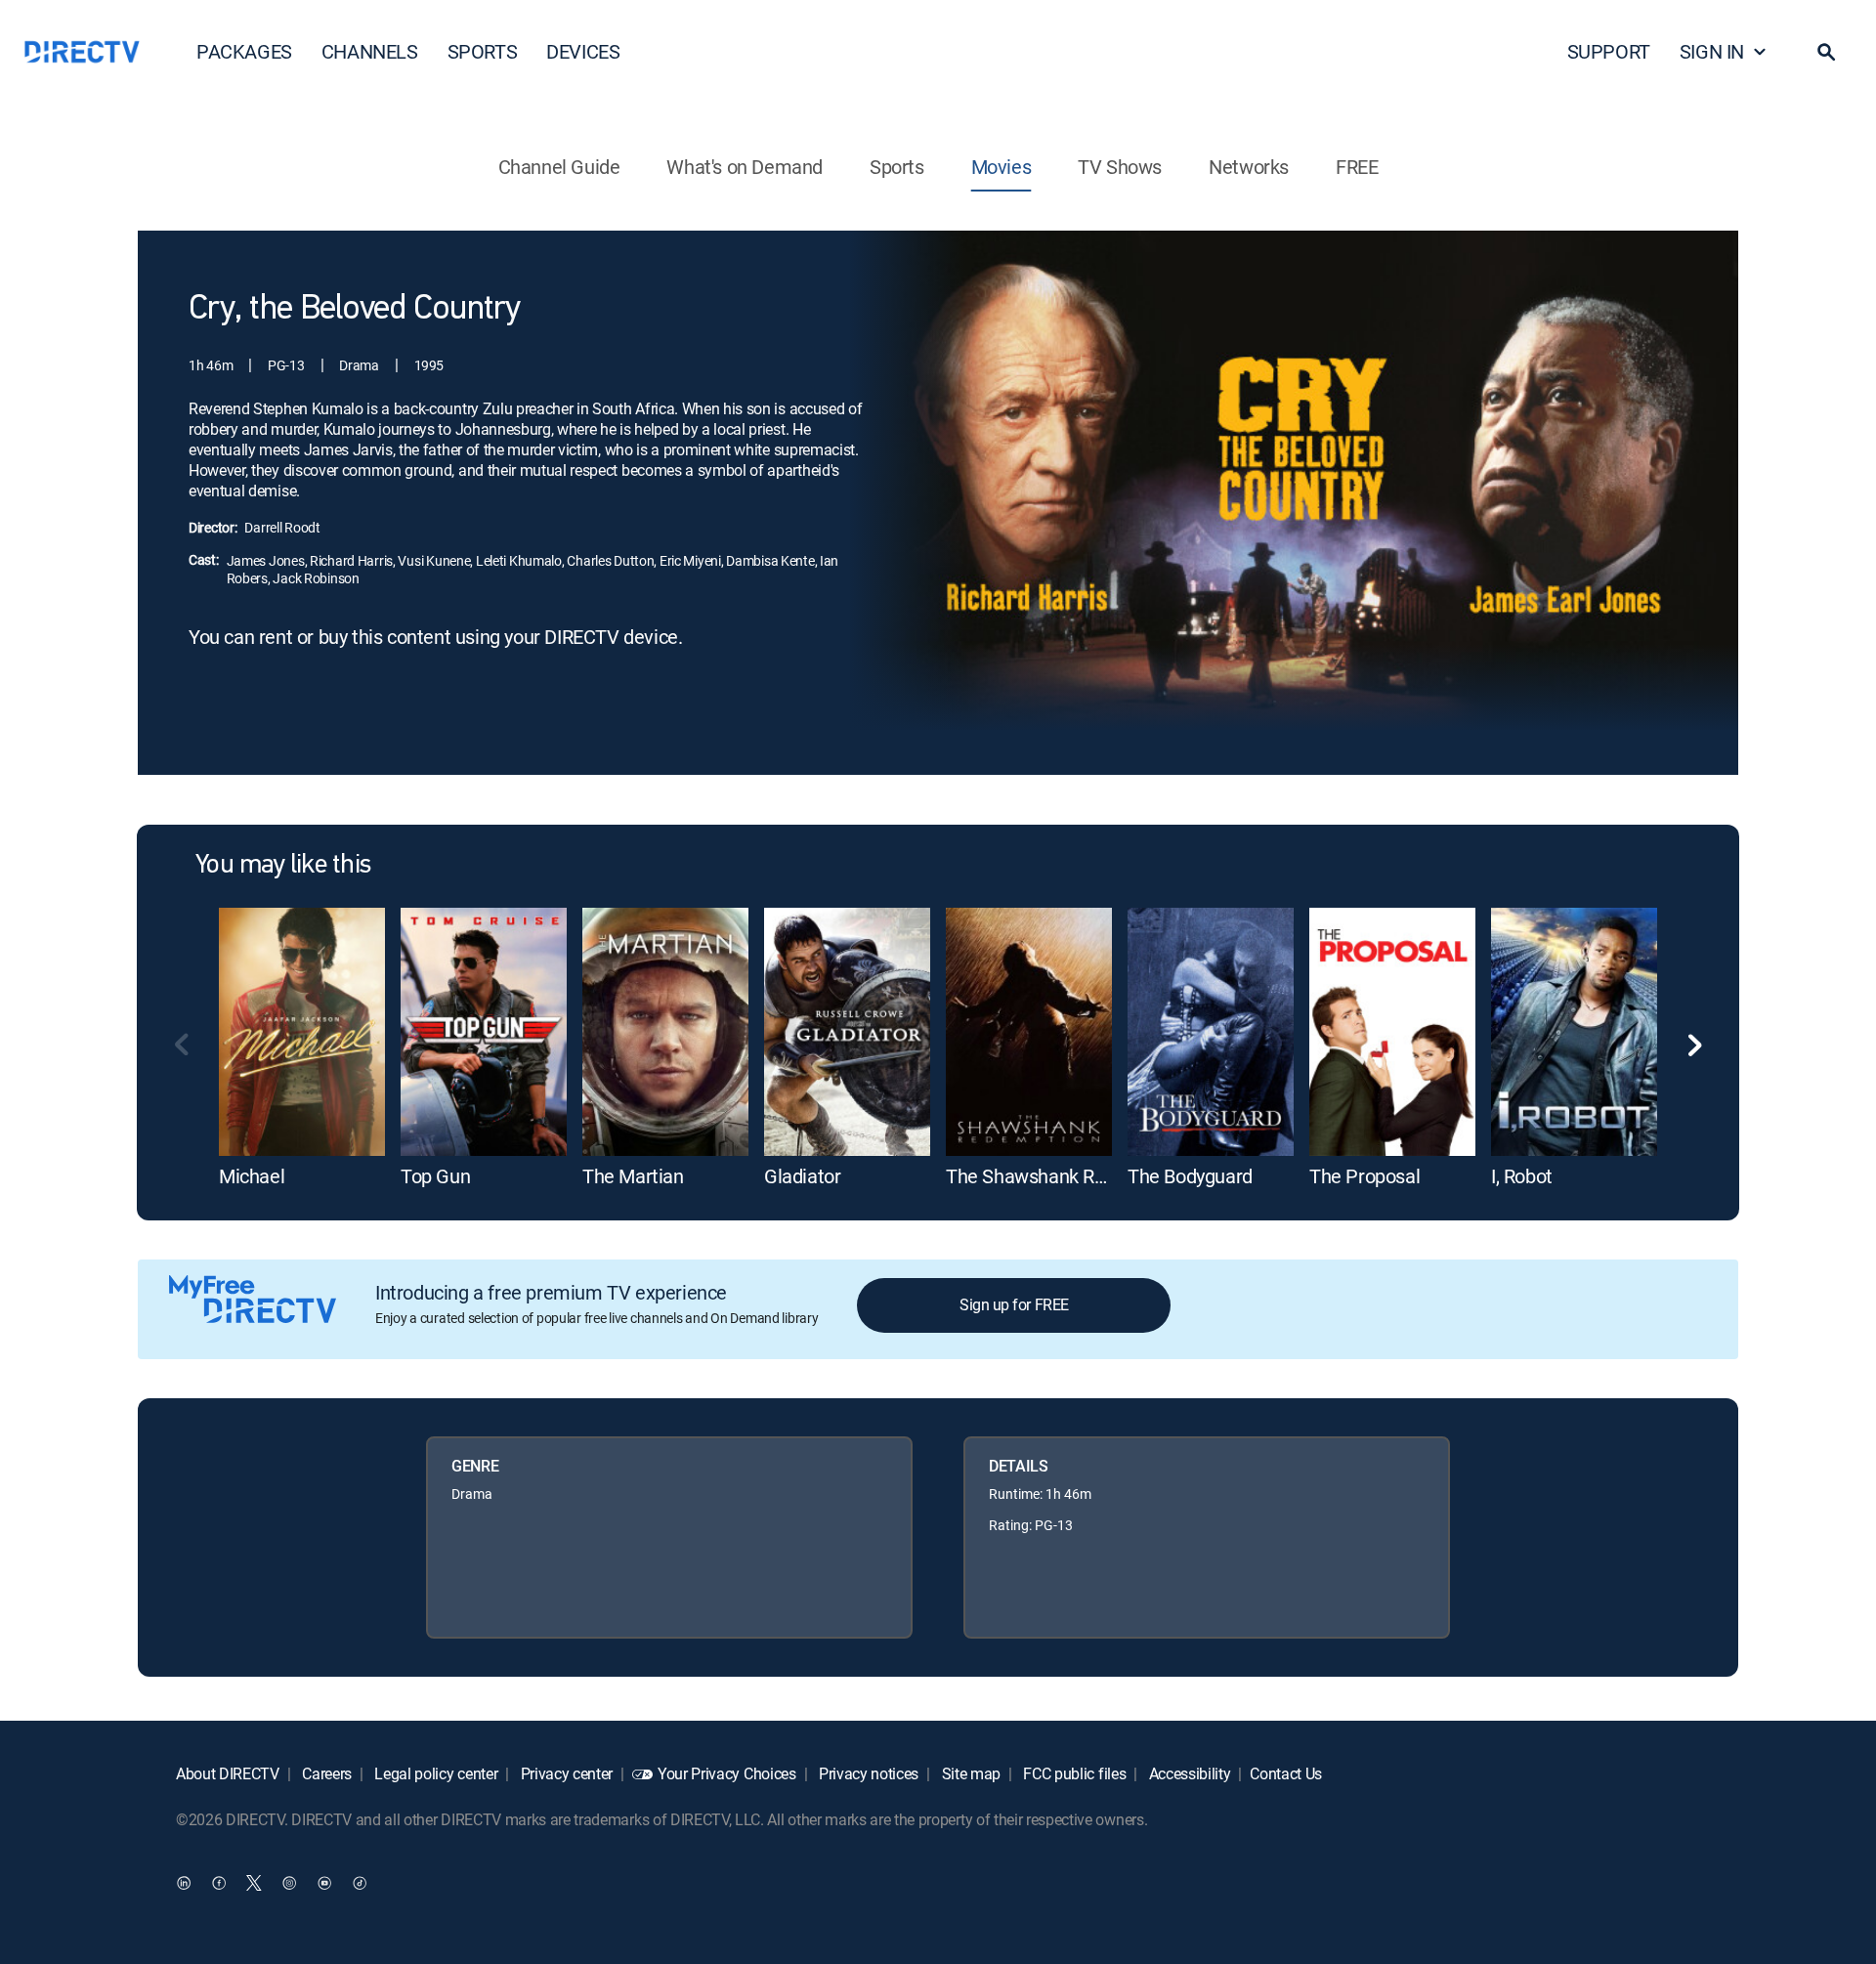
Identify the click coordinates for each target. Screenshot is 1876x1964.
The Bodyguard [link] (1190, 1176)
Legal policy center (435, 1773)
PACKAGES (244, 51)
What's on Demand (745, 167)
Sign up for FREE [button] (1014, 1304)
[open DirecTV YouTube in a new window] (324, 1882)
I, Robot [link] (1522, 1176)
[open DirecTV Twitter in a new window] (254, 1882)
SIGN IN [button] (1712, 51)
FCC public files (1073, 1773)
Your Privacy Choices (727, 1773)
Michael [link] (252, 1176)
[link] (302, 1032)
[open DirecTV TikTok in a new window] (360, 1882)
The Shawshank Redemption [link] (1065, 1176)
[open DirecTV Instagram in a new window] (289, 1882)
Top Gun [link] (435, 1176)
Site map (969, 1773)
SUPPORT (1609, 51)
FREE (1357, 167)
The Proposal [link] (1364, 1176)
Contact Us (1286, 1773)
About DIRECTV (228, 1773)
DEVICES (583, 51)
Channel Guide (559, 167)
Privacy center (565, 1773)
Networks (1249, 167)
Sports (897, 167)
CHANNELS (370, 51)
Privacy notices (867, 1773)
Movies (1002, 167)
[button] (1826, 52)
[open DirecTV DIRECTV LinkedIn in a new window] (184, 1882)
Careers (325, 1773)
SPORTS (483, 51)
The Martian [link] (633, 1176)
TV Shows (1120, 167)
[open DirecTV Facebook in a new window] (219, 1882)
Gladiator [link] (802, 1176)
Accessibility (1188, 1773)
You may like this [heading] (283, 866)
